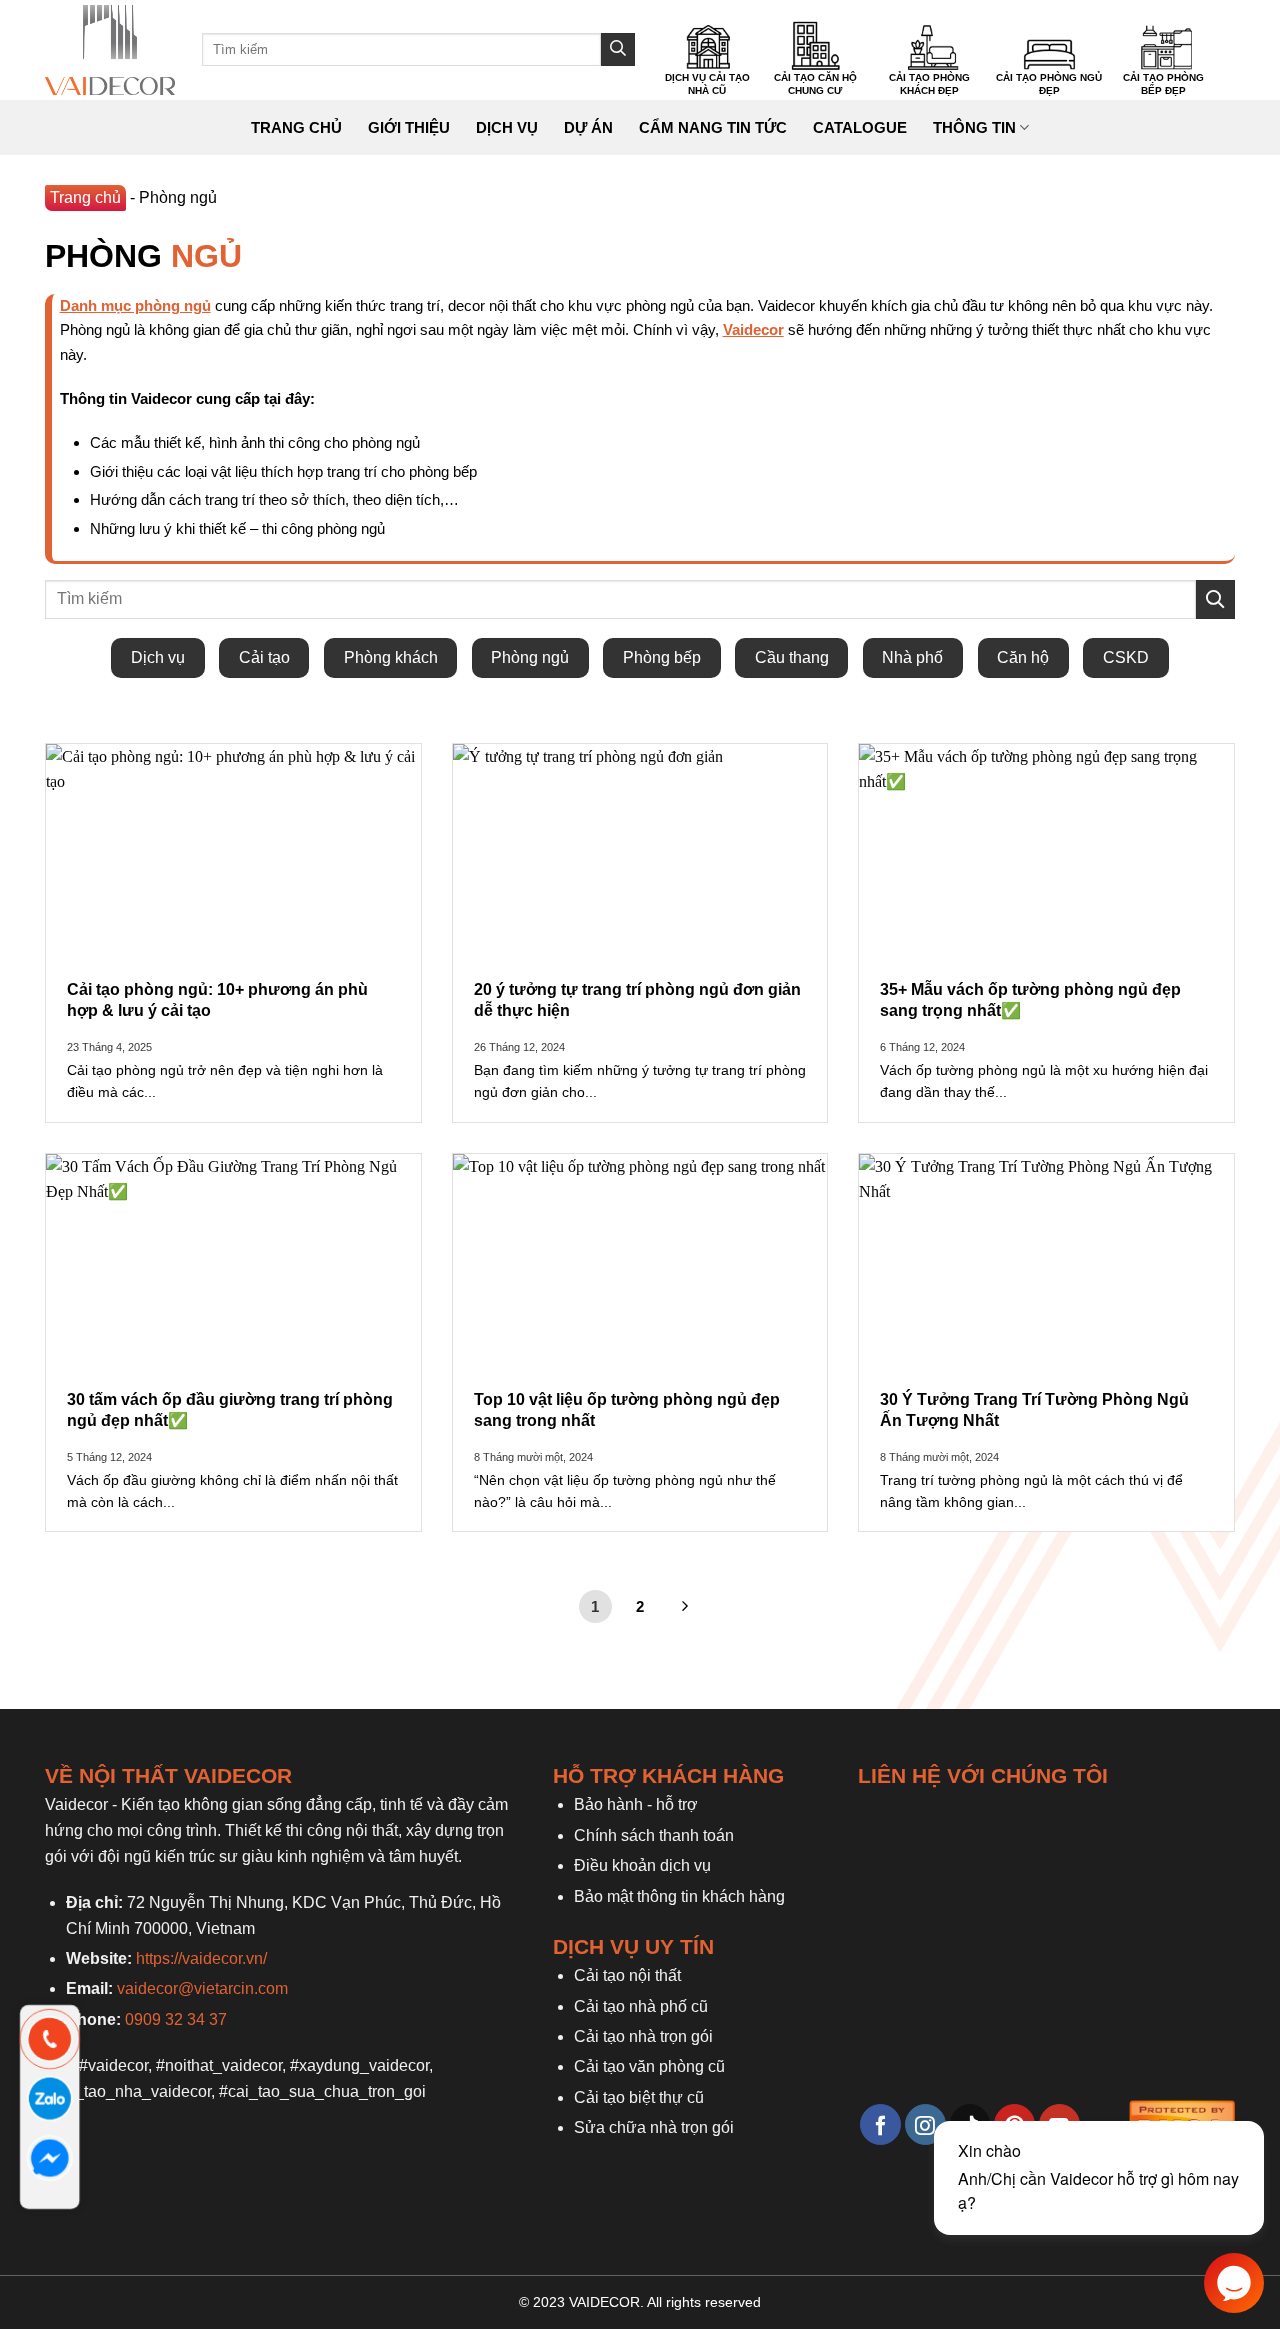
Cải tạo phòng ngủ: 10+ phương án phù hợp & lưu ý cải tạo (217, 1000)
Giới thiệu (409, 127)
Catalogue (860, 127)
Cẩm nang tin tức (713, 127)
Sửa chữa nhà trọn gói (654, 2127)
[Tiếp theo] (685, 1607)
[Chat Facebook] (50, 2158)
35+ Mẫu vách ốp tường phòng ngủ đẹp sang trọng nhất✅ (1030, 1000)
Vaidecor (753, 329)
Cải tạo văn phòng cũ (649, 2066)
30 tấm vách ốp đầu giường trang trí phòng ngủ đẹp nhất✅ (230, 1410)
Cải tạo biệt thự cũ (639, 2097)
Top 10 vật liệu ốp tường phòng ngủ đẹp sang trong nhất (627, 1410)
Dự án (588, 127)
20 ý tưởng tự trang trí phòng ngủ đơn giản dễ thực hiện (637, 1000)
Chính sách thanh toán (654, 1835)
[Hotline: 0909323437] (50, 2039)
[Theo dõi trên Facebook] (880, 2124)
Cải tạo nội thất (627, 1975)
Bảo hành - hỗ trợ (636, 1804)
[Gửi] (618, 50)
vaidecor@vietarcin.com (202, 1988)
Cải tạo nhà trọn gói (643, 2036)
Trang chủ (296, 127)
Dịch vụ (507, 127)
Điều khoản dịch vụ (642, 1865)
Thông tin (974, 127)
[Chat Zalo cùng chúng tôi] (50, 2098)
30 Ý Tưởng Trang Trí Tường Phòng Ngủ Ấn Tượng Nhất (1034, 1410)
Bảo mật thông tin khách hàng (679, 1896)
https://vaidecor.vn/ (201, 1958)
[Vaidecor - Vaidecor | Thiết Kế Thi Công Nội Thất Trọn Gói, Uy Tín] (110, 50)
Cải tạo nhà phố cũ (641, 2006)
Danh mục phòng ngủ (135, 305)
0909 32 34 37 (176, 2019)
